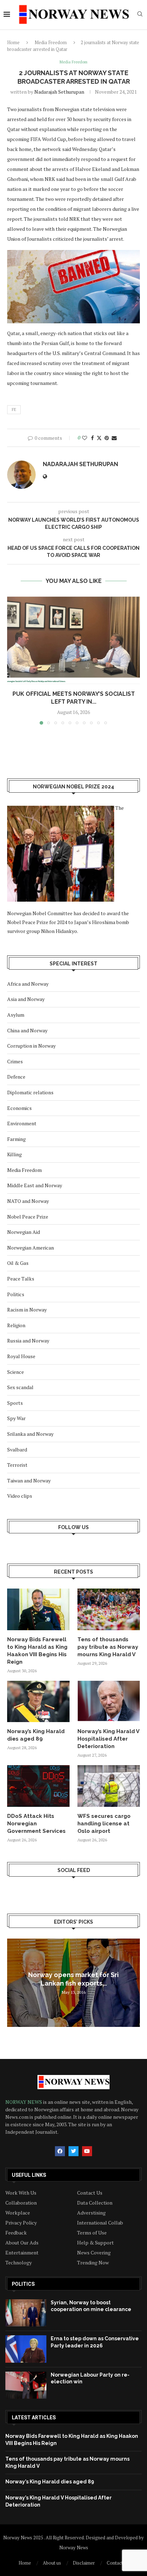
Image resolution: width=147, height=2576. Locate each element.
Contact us (118, 2563)
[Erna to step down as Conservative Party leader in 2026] (26, 2349)
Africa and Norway (28, 984)
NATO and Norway (28, 1201)
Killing (14, 1154)
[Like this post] (85, 438)
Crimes (15, 1061)
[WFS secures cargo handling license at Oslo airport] (109, 1786)
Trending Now (93, 2263)
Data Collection (95, 2203)
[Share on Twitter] (99, 438)
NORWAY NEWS (24, 2102)
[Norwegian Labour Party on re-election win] (26, 2385)
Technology (19, 2263)
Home (13, 42)
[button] (13, 660)
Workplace (18, 2213)
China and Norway (27, 1030)
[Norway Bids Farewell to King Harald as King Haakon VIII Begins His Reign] (38, 1609)
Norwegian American (31, 1248)
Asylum (16, 1015)
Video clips (20, 1496)
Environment (22, 1123)
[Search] (140, 15)
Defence (16, 1077)
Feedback (16, 2233)
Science (16, 1372)
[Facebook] (60, 2151)
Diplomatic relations (30, 1092)
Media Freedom (51, 42)
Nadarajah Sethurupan (59, 92)
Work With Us (21, 2193)
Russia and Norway (28, 1341)
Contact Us (90, 2193)
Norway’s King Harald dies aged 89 (36, 1735)
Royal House (21, 1356)
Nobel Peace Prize (28, 1217)
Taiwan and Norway (29, 1480)
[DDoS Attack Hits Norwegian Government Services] (38, 1786)
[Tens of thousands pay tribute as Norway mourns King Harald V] (109, 1609)
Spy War (16, 1418)
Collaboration (21, 2203)
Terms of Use (92, 2233)
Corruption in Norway (31, 1046)
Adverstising (91, 2213)
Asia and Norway (26, 999)
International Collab (100, 2223)
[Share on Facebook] (92, 438)
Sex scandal (20, 1387)
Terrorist (17, 1465)
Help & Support (95, 2243)
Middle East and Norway (35, 1185)
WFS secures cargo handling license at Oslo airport (104, 1824)
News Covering (94, 2253)
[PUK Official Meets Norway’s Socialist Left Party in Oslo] (73, 640)
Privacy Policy (21, 2223)
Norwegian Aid (24, 1232)
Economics (19, 1108)
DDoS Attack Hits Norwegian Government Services (36, 1824)
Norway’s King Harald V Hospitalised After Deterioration (108, 1739)
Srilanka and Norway (30, 1434)
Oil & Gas (18, 1263)
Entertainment (22, 2253)
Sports (15, 1403)
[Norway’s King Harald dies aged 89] (38, 1702)
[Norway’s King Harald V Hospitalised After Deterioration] (109, 1702)
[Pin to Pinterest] (107, 438)
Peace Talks (21, 1279)
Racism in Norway (27, 1310)
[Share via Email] (114, 438)
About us (52, 2563)
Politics (16, 1294)
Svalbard (17, 1449)
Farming (16, 1139)
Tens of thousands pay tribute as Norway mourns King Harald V (108, 1647)
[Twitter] (73, 2151)
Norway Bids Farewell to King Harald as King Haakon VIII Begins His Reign (37, 1651)
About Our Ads (22, 2243)
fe (14, 410)
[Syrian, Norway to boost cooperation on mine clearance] (26, 2313)
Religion (16, 1325)
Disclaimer (84, 2563)
